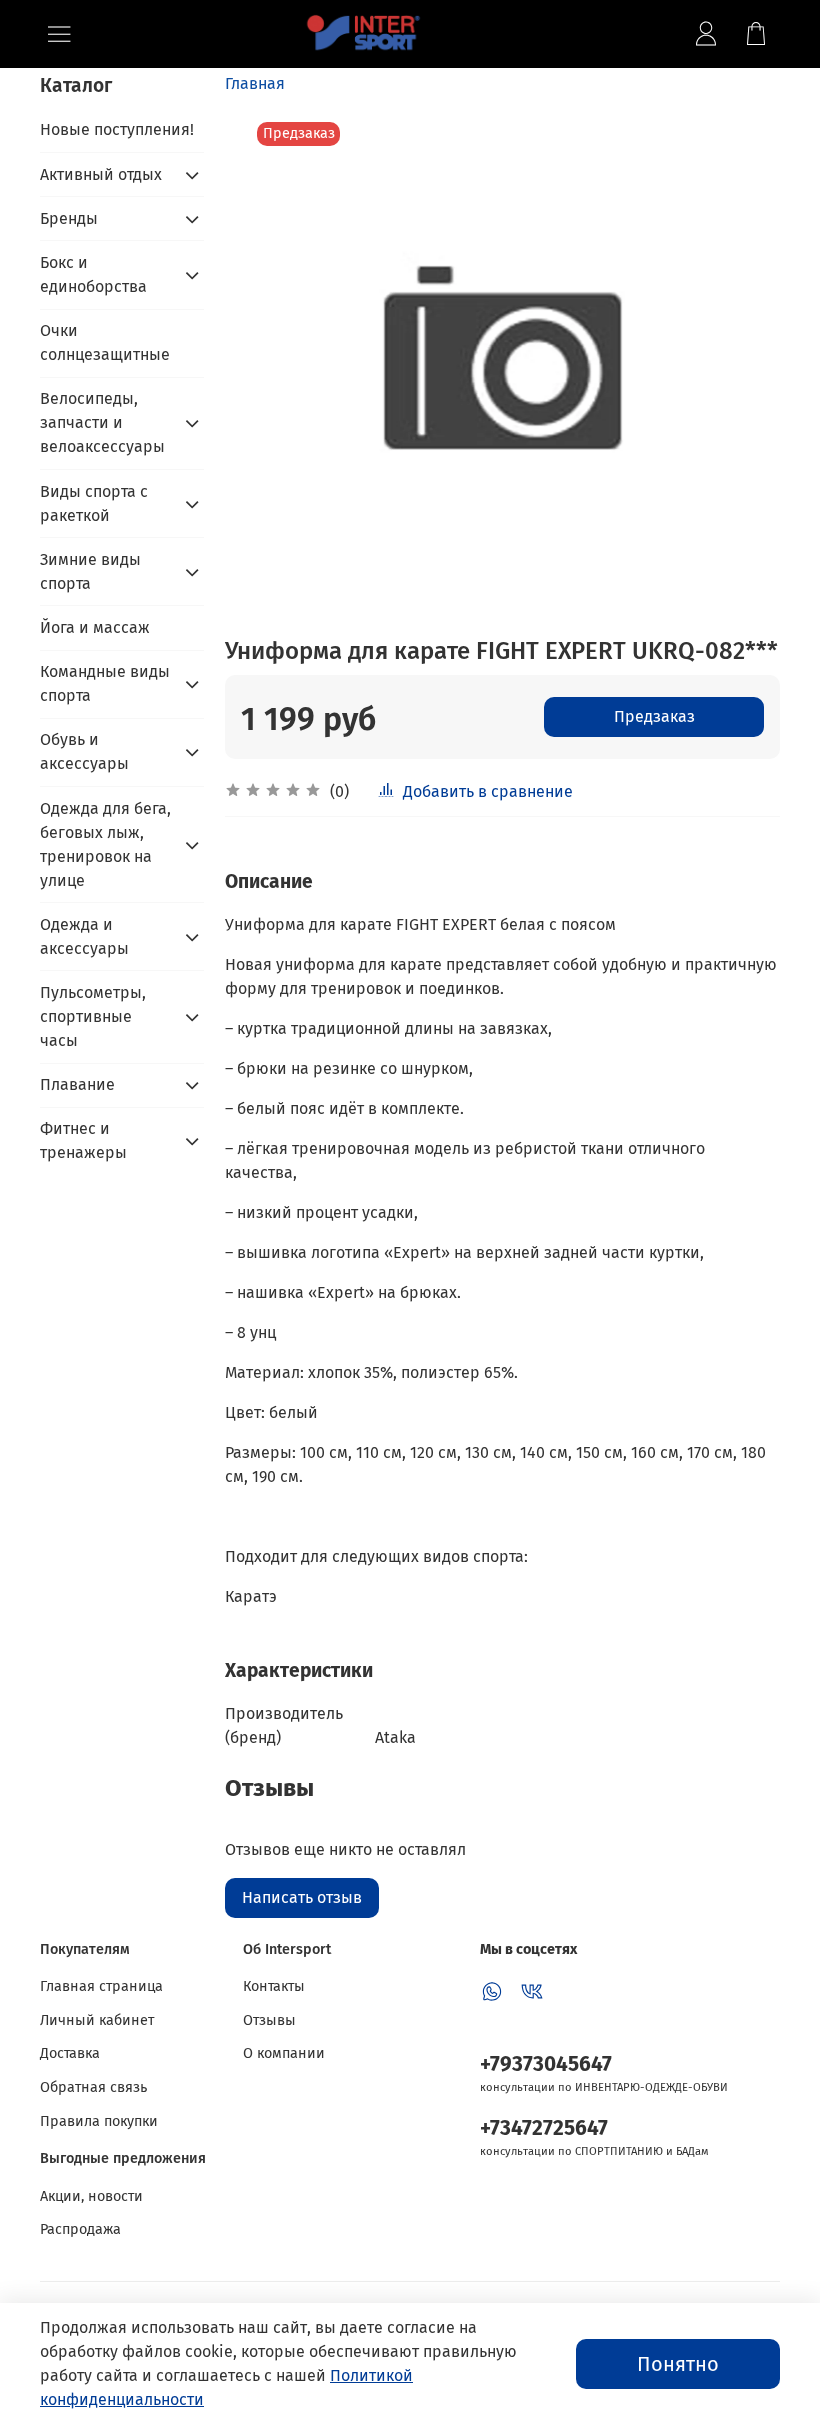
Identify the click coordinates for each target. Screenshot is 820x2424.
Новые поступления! (117, 129)
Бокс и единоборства (93, 274)
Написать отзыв (302, 1897)
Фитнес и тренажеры (83, 1140)
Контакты (274, 1986)
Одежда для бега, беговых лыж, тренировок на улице (105, 844)
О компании (284, 2053)
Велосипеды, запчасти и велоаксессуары (102, 422)
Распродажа (80, 2229)
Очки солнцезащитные (105, 342)
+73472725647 (544, 2128)
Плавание (77, 1084)
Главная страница (101, 1986)
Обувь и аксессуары (84, 751)
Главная (255, 83)
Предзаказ (654, 716)
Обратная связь (93, 2087)
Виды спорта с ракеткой (94, 503)
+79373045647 (546, 2064)
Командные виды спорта (105, 683)
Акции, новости (91, 2196)
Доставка (70, 2053)
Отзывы (269, 2020)
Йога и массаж (95, 627)
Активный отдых (101, 174)
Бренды (69, 218)
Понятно (678, 2364)
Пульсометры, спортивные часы (93, 1016)
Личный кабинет (97, 2020)
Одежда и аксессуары (84, 936)
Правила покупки (99, 2121)
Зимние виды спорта (90, 571)
